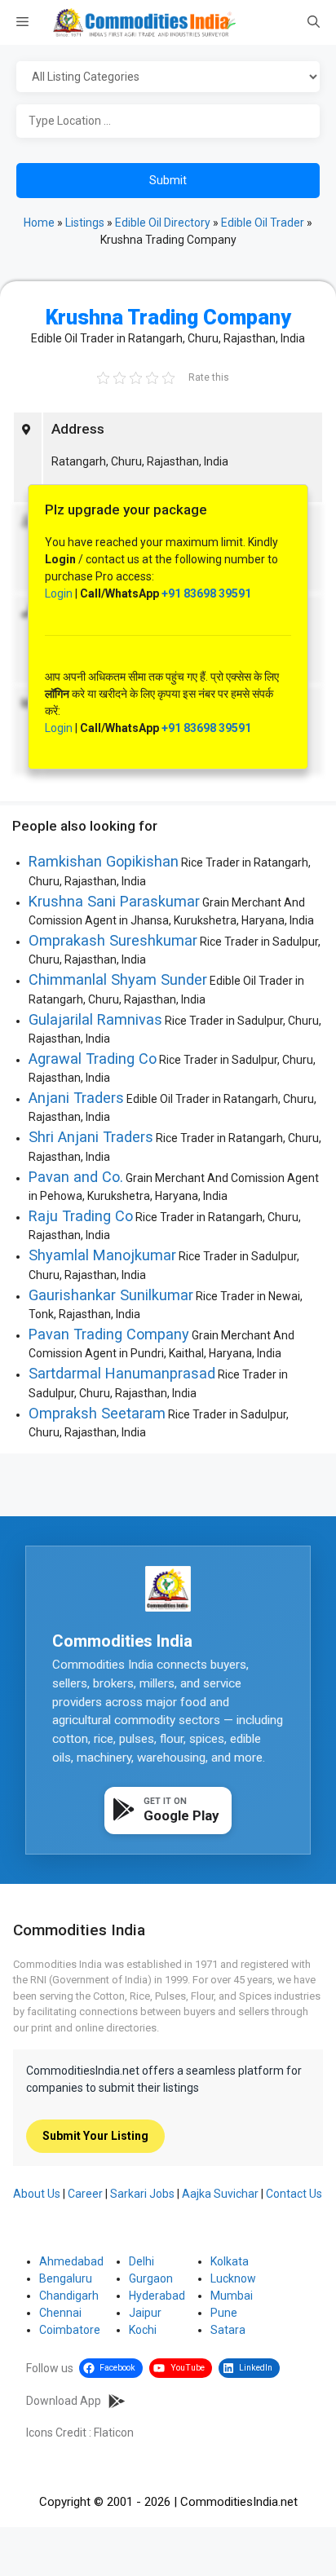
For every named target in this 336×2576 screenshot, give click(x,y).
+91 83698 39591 (206, 593)
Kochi (143, 2330)
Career (85, 2194)
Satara (228, 2330)
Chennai (60, 2313)
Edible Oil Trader (263, 223)
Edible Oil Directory (163, 223)
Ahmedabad (71, 2261)
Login (59, 593)
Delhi (141, 2261)
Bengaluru (66, 2278)
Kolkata (230, 2261)
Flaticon (114, 2433)
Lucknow (233, 2278)
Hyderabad (157, 2296)
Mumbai (232, 2296)
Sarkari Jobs (142, 2194)
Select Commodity (168, 77)
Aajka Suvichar (220, 2194)
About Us (37, 2194)
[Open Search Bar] (314, 23)
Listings (85, 223)
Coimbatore (70, 2330)
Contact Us (294, 2194)
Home (39, 223)
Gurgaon (151, 2278)
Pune (224, 2313)
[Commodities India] (144, 22)
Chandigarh (69, 2296)
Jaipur (145, 2313)
